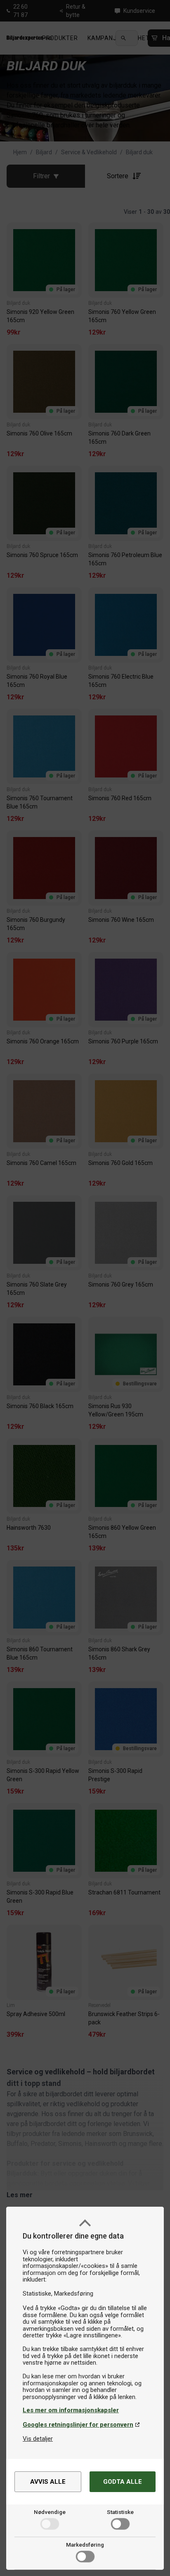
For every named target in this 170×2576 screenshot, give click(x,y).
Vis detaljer (38, 2439)
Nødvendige (50, 2512)
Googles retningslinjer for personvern (78, 2425)
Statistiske (120, 2512)
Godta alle (123, 2482)
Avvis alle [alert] (48, 2482)
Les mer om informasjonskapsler (71, 2410)
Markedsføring (85, 2545)
